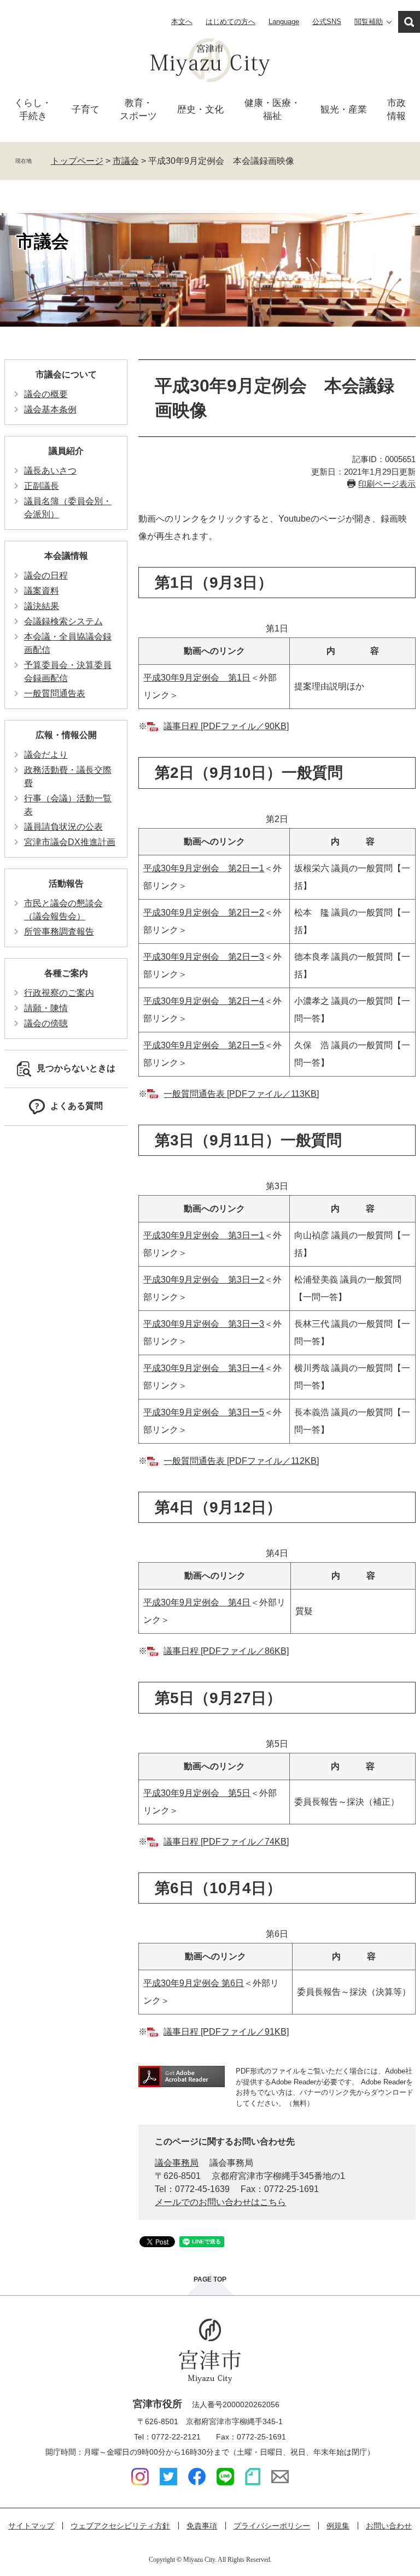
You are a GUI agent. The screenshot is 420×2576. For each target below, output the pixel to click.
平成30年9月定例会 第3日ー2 (204, 1280)
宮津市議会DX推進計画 (70, 842)
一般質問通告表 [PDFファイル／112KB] (241, 1461)
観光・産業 (344, 110)
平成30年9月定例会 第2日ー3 (204, 957)
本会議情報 (66, 556)
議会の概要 (46, 394)
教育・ (138, 110)
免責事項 (202, 2526)
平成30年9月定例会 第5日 (197, 1793)
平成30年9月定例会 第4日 (197, 1602)
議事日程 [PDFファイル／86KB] (226, 1651)
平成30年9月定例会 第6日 (194, 1983)
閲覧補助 (369, 22)
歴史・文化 (200, 110)
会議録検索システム (63, 621)
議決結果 (42, 606)
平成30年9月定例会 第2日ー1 (204, 868)
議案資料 (42, 591)
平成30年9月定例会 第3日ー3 (204, 1324)
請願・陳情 (46, 1008)
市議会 (126, 161)
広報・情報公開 (66, 735)
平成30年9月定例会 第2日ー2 (204, 912)
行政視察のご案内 (59, 993)
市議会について (66, 374)
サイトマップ (31, 2526)
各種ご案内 (66, 973)
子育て (86, 110)
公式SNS (327, 22)
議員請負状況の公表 (63, 827)
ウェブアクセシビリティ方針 (120, 2526)
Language (284, 22)
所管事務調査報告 (59, 932)
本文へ (182, 22)
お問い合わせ (389, 2526)
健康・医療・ (272, 110)
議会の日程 (46, 575)
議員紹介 (66, 451)
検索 (409, 22)
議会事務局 (177, 2163)
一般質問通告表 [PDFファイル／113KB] (241, 1094)
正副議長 (42, 486)
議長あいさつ (50, 471)
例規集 (338, 2526)
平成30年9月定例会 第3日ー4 (204, 1368)
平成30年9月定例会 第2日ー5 (204, 1045)
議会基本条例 (50, 409)
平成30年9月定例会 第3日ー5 (204, 1412)
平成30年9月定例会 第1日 (197, 678)
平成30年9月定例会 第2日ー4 (204, 1001)
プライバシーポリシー (272, 2526)
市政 (396, 110)
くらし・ (33, 110)
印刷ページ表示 (387, 484)
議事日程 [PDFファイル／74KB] (226, 1842)
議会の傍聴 (46, 1023)
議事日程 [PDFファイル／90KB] (226, 726)
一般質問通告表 (55, 693)
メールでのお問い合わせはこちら (220, 2202)
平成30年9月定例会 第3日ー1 (204, 1235)
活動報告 (66, 884)
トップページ (77, 161)
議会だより (46, 755)
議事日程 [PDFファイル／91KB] (226, 2032)
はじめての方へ (231, 22)
